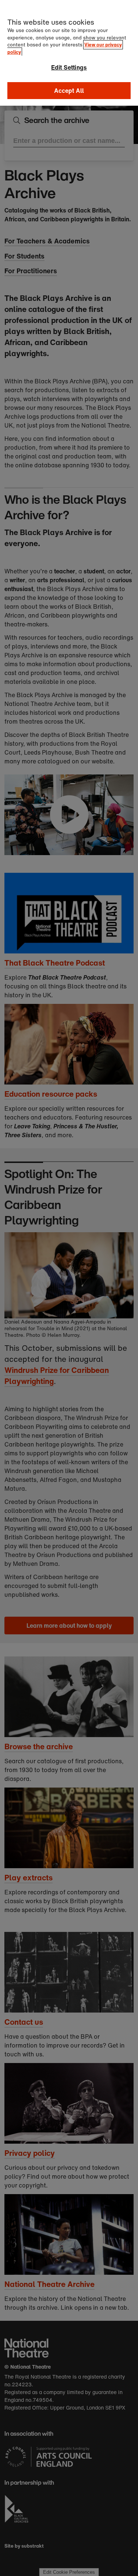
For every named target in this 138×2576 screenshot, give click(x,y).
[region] (69, 53)
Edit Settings (69, 67)
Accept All (69, 91)
